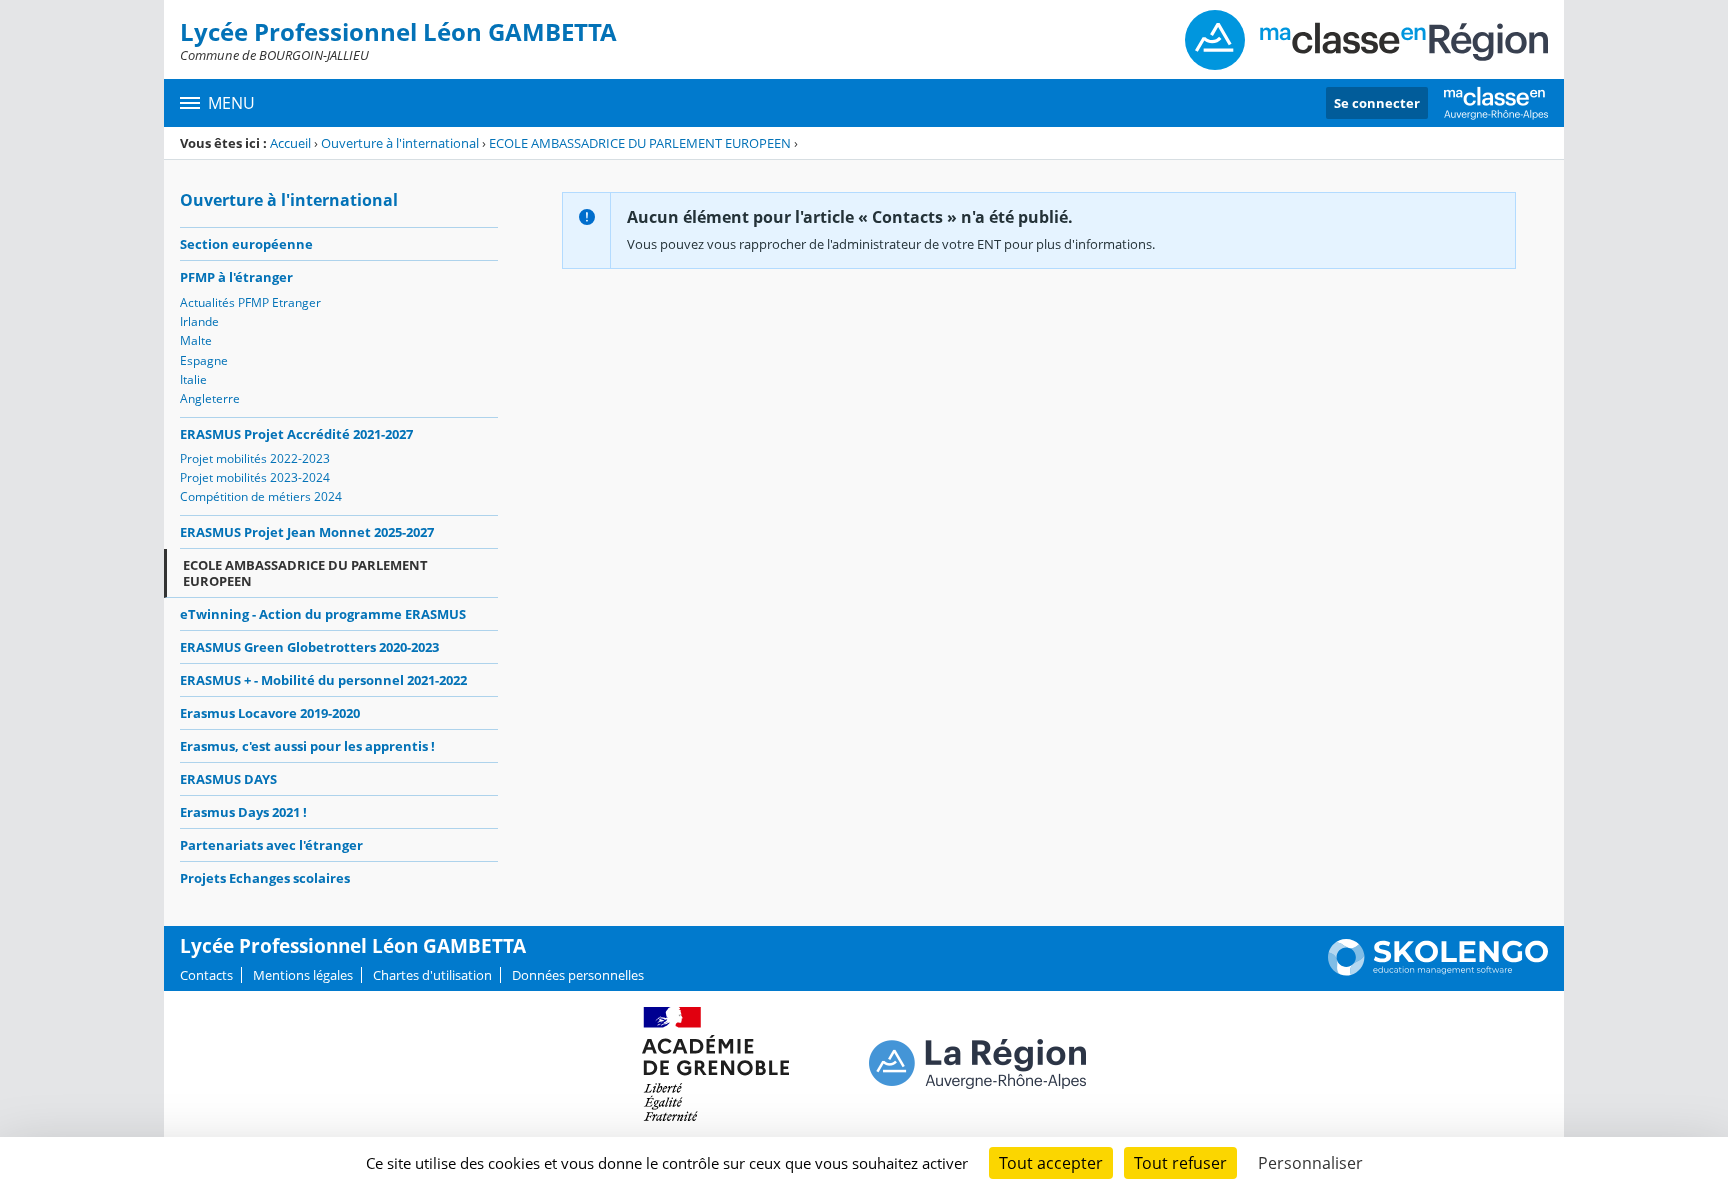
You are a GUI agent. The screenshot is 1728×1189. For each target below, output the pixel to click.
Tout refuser (1180, 1163)
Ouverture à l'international (400, 143)
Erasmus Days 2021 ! (243, 812)
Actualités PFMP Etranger (250, 302)
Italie (193, 379)
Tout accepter (1051, 1163)
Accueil (290, 143)
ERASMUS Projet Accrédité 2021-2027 (296, 434)
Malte (196, 340)
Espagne (204, 360)
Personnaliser (1310, 1163)
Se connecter (1377, 103)
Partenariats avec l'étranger (271, 845)
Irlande (199, 321)
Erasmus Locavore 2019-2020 (270, 713)
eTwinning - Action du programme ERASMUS (323, 614)
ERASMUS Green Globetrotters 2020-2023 (309, 647)
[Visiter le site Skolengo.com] (1438, 971)
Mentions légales (303, 975)
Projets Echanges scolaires (265, 878)
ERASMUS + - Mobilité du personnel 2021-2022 (323, 680)
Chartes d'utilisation (432, 975)
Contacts (206, 975)
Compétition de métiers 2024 (261, 496)
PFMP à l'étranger (236, 277)
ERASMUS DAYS (228, 779)
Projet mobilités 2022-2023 (255, 458)
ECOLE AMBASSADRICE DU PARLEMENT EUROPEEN (640, 143)
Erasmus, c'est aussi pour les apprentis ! (307, 746)
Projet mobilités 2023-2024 (255, 477)
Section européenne (246, 244)
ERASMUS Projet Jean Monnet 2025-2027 (307, 532)
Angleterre (210, 398)
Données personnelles (578, 975)
